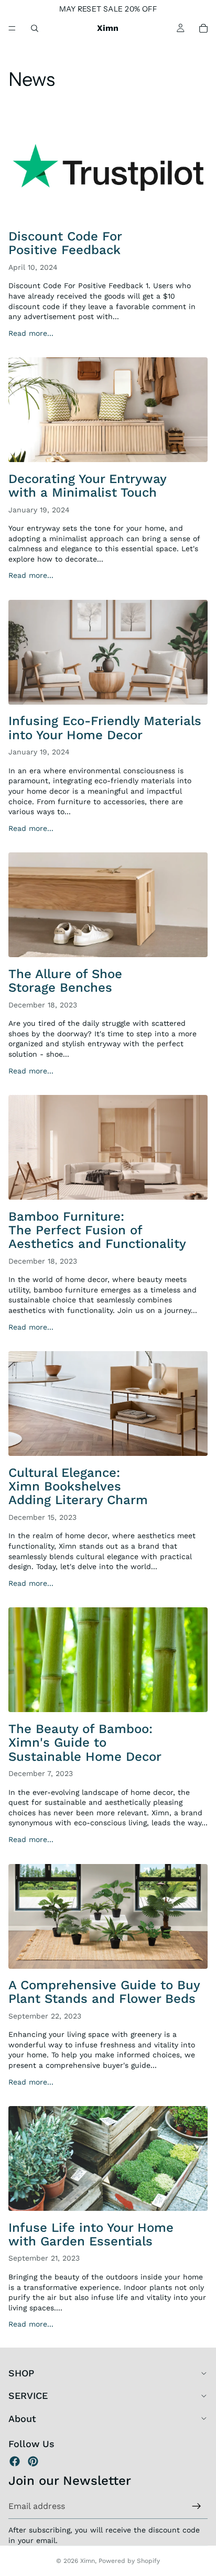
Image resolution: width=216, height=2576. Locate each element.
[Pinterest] (33, 2461)
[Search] (35, 28)
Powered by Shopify (129, 2561)
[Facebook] (15, 2461)
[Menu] (12, 28)
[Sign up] (197, 2506)
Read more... (31, 333)
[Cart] (203, 28)
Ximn (88, 2561)
